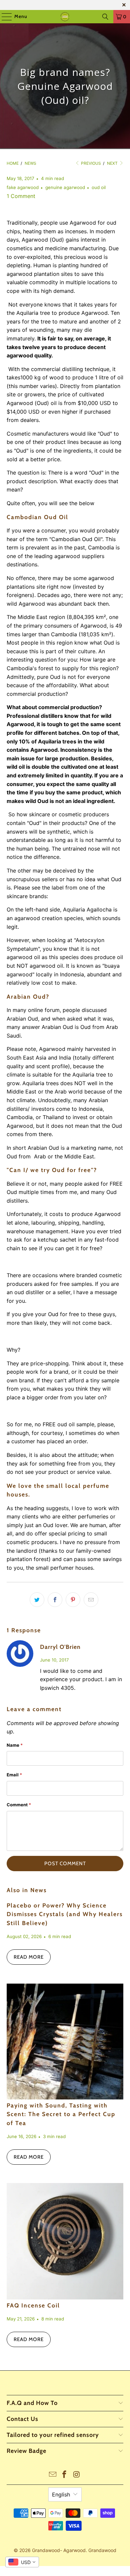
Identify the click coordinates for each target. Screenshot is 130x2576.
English (61, 2494)
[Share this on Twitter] (37, 1600)
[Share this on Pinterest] (73, 1600)
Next (113, 163)
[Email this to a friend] (91, 1600)
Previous (90, 163)
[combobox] (22, 2562)
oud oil (99, 187)
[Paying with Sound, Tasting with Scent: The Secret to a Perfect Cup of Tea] (65, 2041)
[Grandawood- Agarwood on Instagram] (77, 2475)
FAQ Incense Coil (33, 2305)
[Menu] (3, 17)
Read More (29, 1957)
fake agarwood (23, 187)
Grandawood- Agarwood (59, 2550)
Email (14, 1775)
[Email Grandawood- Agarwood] (53, 2475)
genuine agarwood (65, 187)
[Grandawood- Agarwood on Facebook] (65, 2475)
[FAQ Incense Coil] (65, 2241)
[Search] (105, 17)
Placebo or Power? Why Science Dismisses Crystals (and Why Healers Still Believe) (65, 1914)
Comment (19, 1805)
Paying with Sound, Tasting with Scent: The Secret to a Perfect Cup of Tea (61, 2114)
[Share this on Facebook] (55, 1600)
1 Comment (21, 196)
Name (15, 1745)
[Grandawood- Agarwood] (65, 17)
